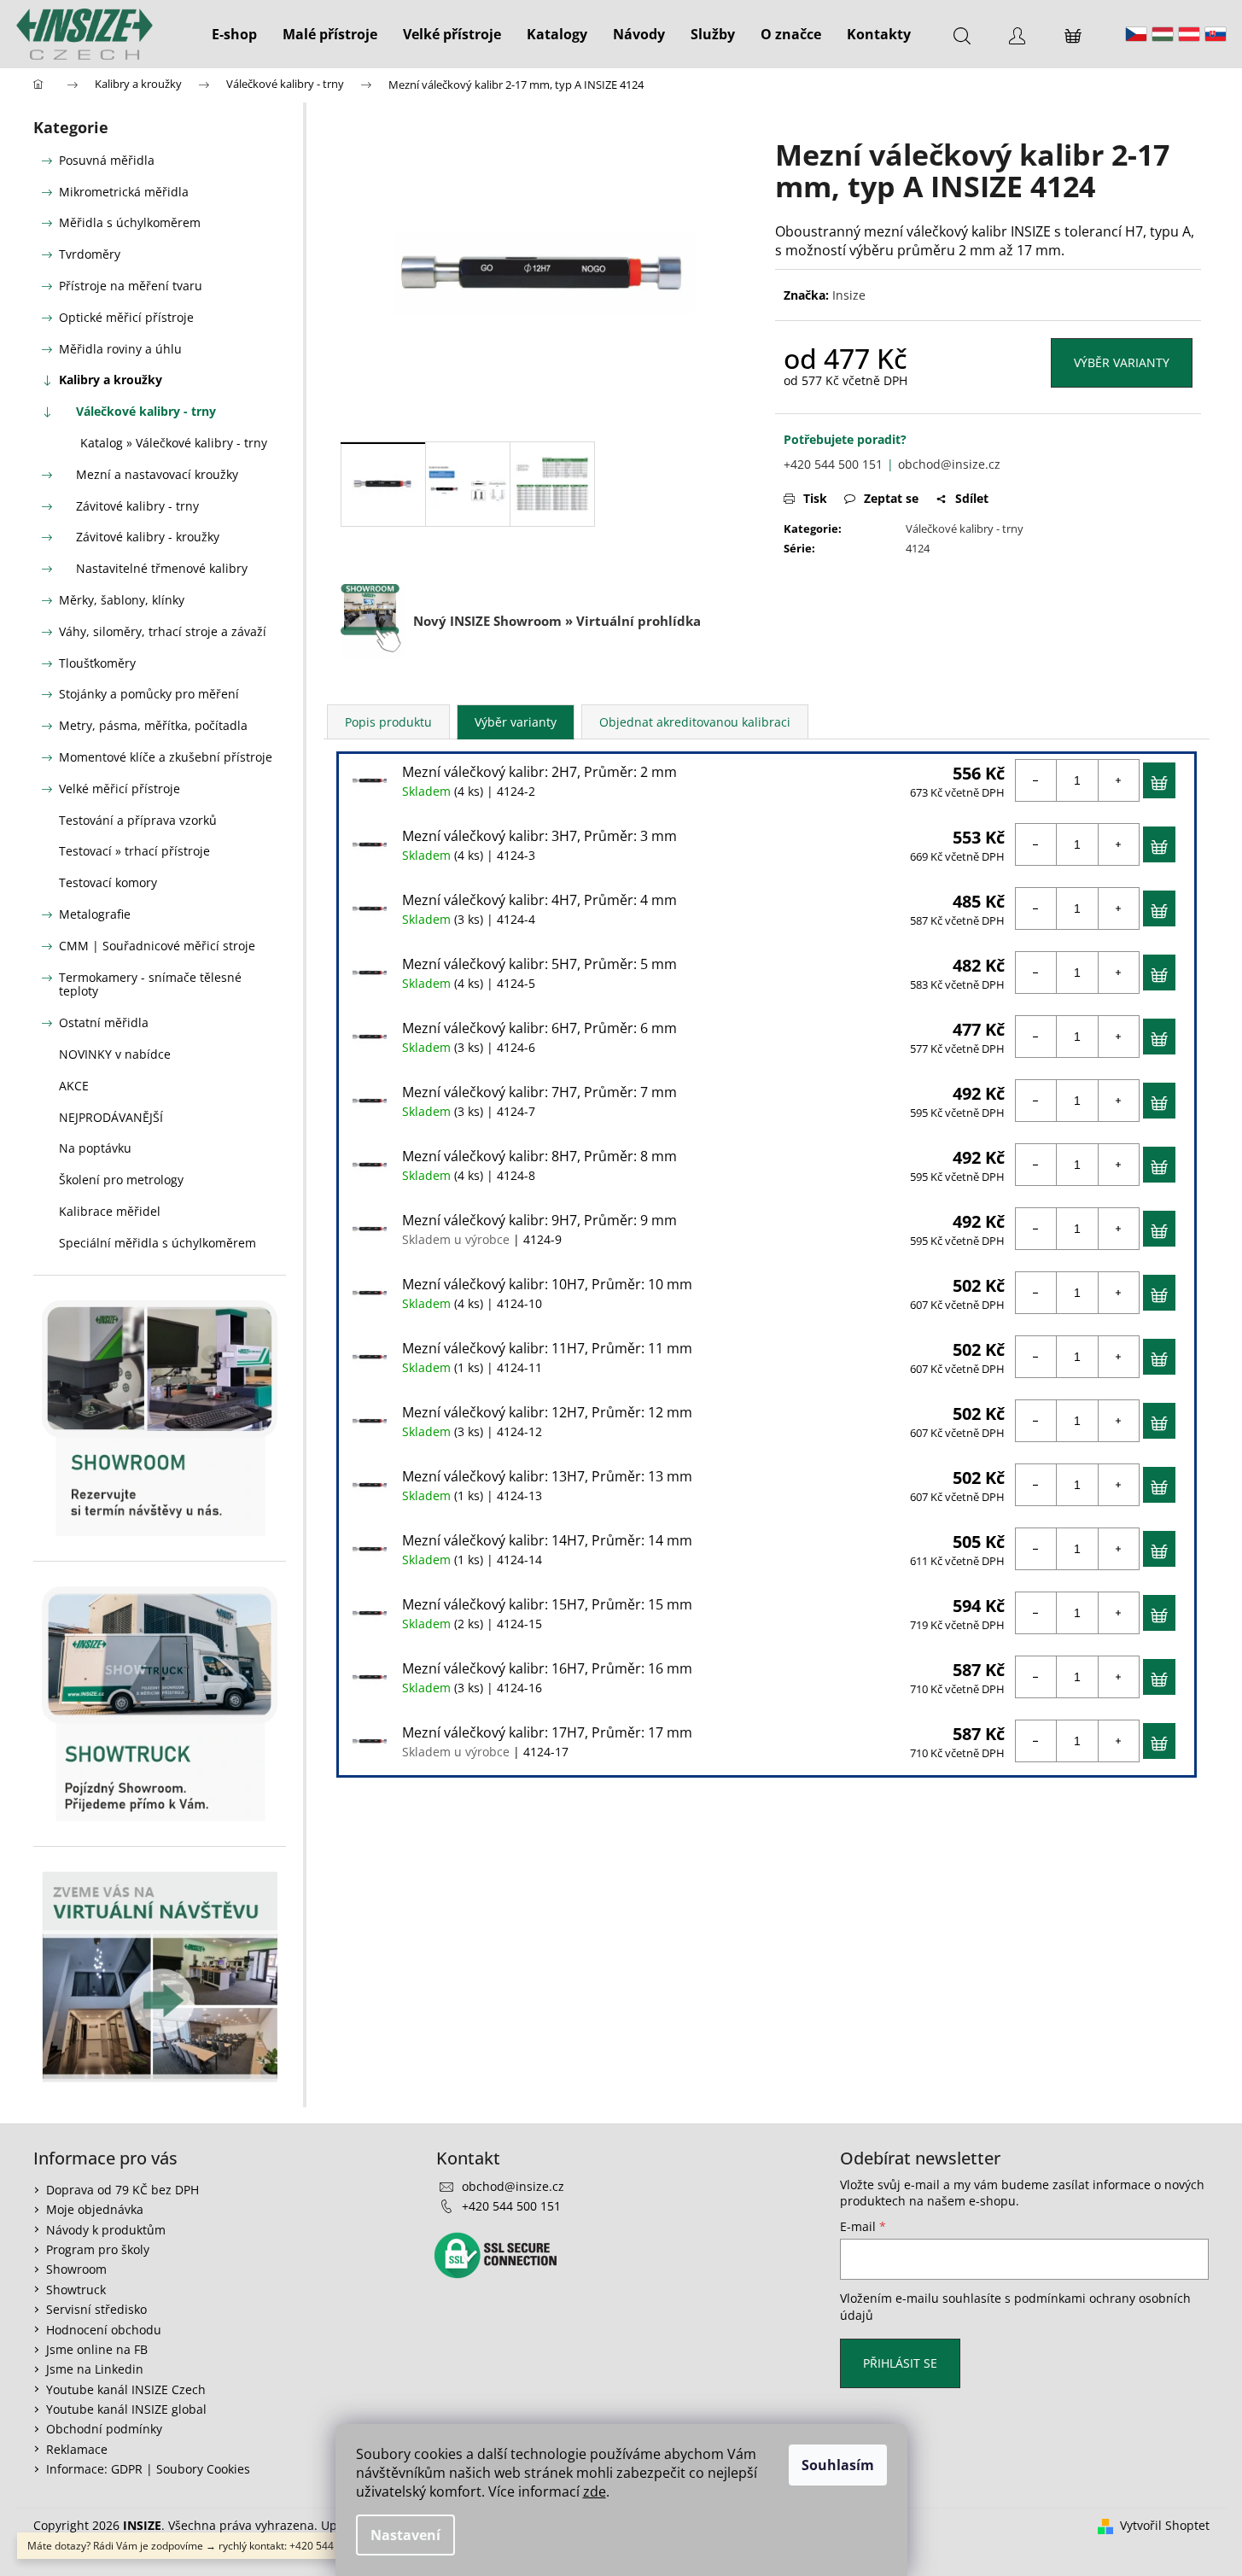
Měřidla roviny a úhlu (120, 349)
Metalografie (95, 914)
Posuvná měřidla (107, 160)
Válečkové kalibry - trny (146, 411)
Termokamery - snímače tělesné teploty (150, 984)
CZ (1136, 34)
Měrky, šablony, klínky (122, 600)
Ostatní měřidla (104, 1022)
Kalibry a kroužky (111, 380)
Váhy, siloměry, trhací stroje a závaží (163, 631)
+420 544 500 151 (833, 464)
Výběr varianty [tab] (516, 722)
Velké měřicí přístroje (120, 789)
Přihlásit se (900, 2363)
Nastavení (405, 2535)
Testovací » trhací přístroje (134, 851)
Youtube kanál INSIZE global (126, 2409)
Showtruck (76, 2290)
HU (1163, 34)
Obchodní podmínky (104, 2429)
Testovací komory (108, 882)
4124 (918, 548)
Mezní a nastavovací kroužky (157, 474)
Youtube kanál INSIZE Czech (126, 2389)
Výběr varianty (1122, 362)
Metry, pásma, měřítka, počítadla (153, 725)
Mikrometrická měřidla (124, 192)
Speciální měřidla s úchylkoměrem (157, 1243)
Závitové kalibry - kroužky (148, 537)
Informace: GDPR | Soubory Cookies (148, 2469)
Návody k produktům (106, 2230)
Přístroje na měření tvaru (131, 286)
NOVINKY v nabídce (115, 1054)
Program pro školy (98, 2249)
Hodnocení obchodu (104, 2330)
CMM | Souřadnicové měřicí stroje (157, 946)
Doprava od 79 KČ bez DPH (122, 2190)
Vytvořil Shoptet (1165, 2525)
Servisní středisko (96, 2309)
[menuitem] (234, 34)
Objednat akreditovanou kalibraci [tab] (695, 722)
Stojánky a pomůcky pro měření (149, 694)
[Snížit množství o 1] (1036, 780)
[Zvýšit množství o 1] (1118, 780)
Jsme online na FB (97, 2349)
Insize (849, 295)
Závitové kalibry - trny (137, 506)
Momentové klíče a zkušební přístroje (166, 757)
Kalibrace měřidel (110, 1211)
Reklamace (77, 2449)
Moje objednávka (95, 2209)
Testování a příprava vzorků (138, 820)
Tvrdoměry (90, 254)
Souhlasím (838, 2465)
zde (595, 2491)
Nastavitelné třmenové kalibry (162, 568)
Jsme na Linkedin (95, 2369)
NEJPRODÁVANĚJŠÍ (111, 1117)
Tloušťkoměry (97, 663)
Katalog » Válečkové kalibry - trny (174, 443)
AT (1189, 34)
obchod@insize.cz (949, 464)
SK (1216, 34)
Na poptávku (95, 1148)
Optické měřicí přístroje (126, 317)
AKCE (74, 1086)
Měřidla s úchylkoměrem (130, 222)
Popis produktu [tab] (388, 722)
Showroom (76, 2269)
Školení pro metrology (121, 1180)
